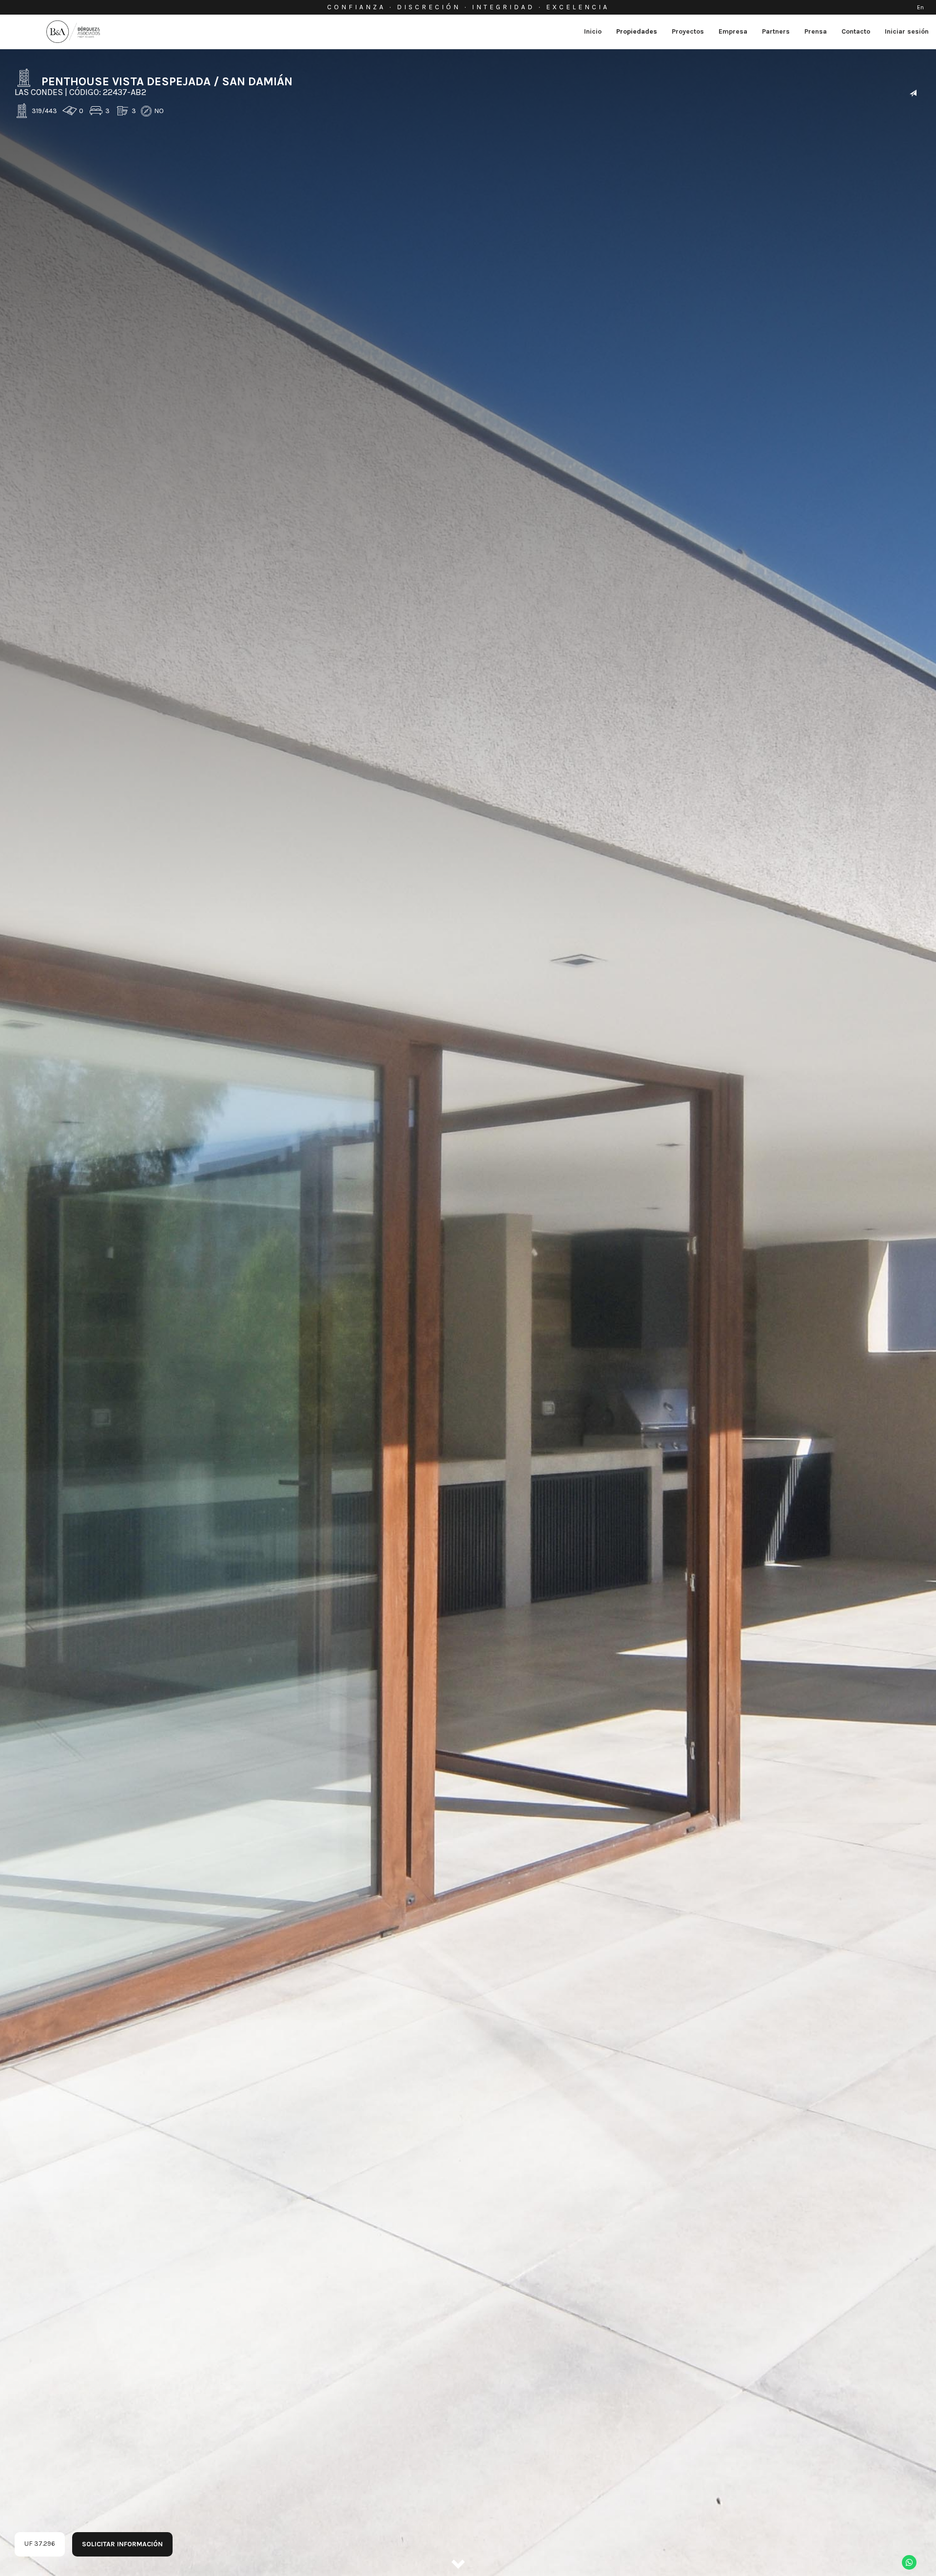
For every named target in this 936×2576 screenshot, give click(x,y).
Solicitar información (122, 2544)
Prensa (816, 31)
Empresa (733, 31)
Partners (776, 31)
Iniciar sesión (907, 31)
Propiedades (637, 31)
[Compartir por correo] (913, 94)
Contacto (856, 31)
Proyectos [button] (688, 31)
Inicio (593, 31)
